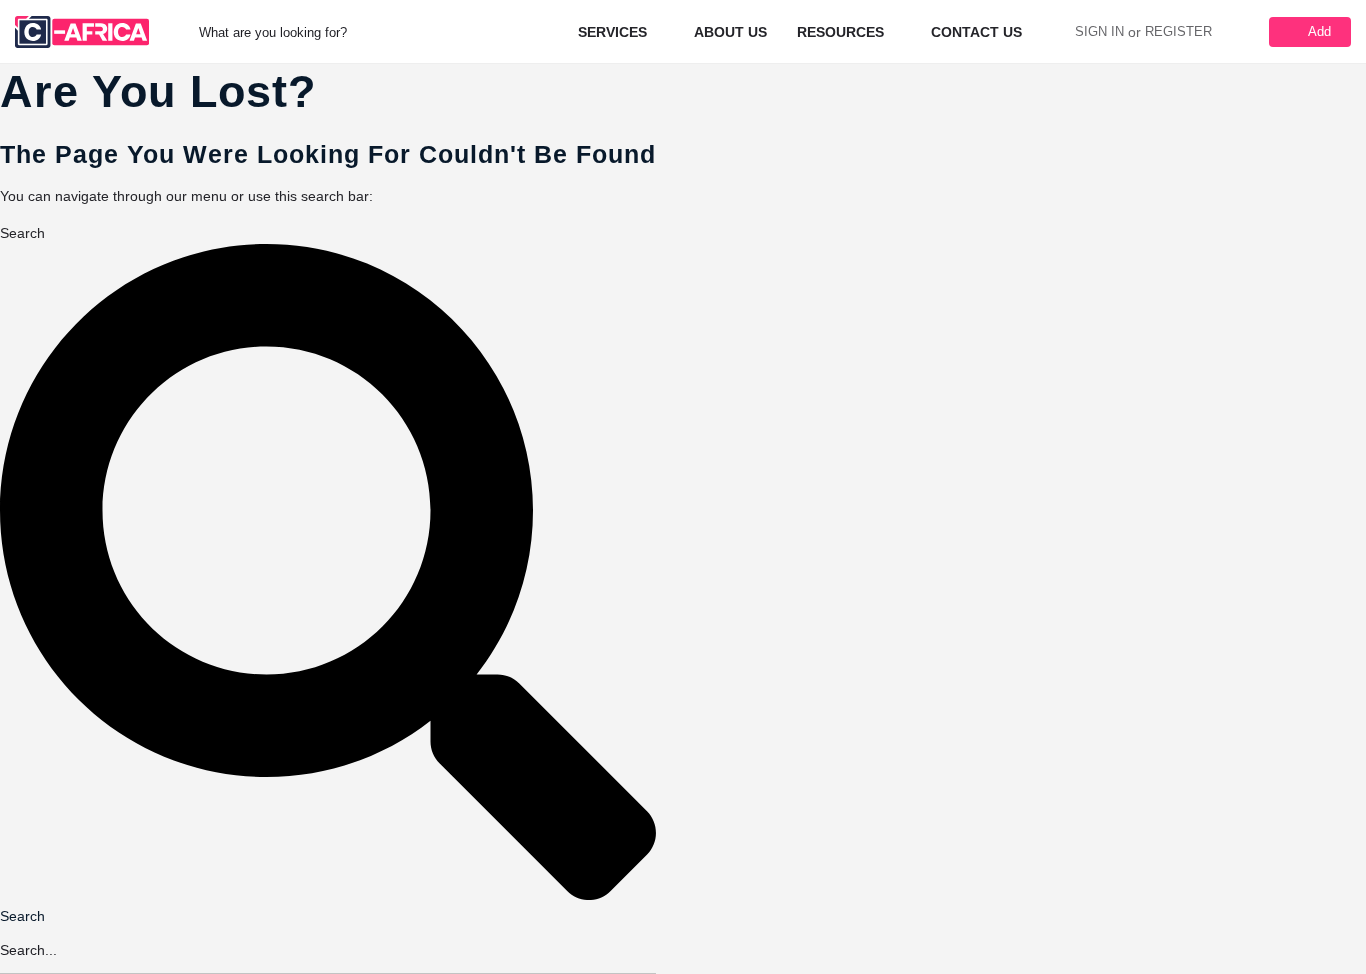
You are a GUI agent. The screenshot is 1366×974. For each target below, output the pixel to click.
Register (1178, 31)
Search (22, 233)
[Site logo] (84, 31)
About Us (730, 32)
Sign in (1099, 31)
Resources (840, 32)
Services (612, 32)
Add (1319, 31)
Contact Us (976, 32)
